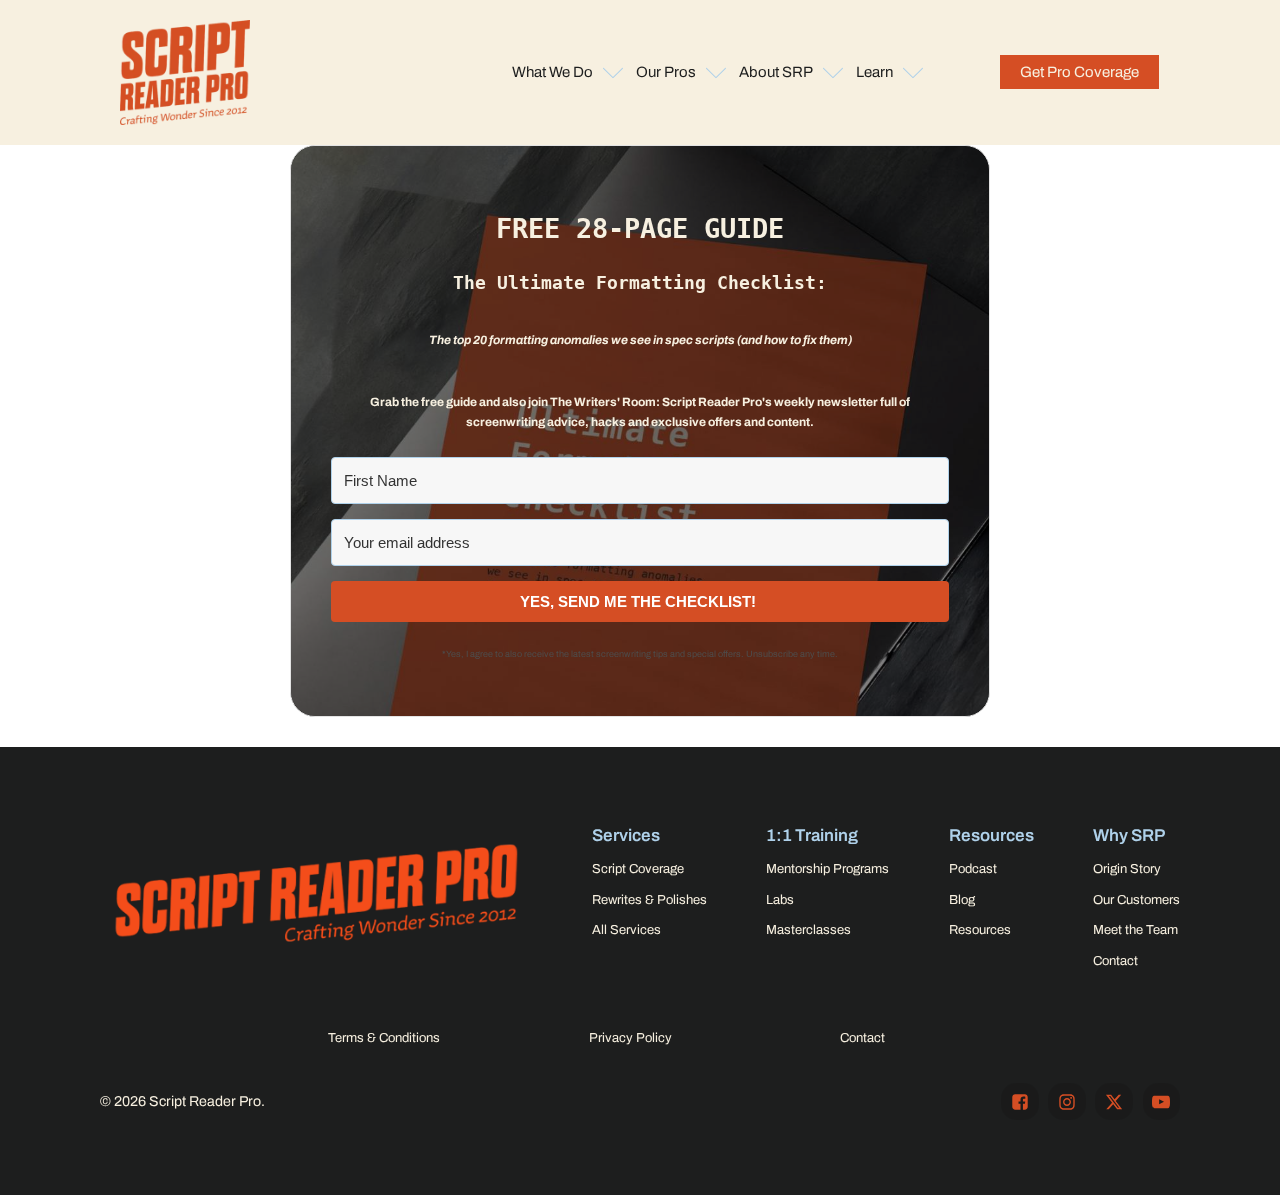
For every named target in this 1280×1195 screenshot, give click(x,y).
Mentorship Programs (827, 869)
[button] (1079, 72)
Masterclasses (808, 930)
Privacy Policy (630, 1038)
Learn (874, 72)
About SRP (776, 72)
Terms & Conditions (384, 1038)
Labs (780, 900)
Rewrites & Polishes (649, 900)
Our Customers (1136, 900)
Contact (1115, 961)
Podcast (973, 869)
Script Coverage (638, 869)
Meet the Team (1135, 930)
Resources (980, 930)
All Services (626, 930)
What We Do (552, 72)
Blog (962, 900)
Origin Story (1127, 869)
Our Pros (666, 72)
